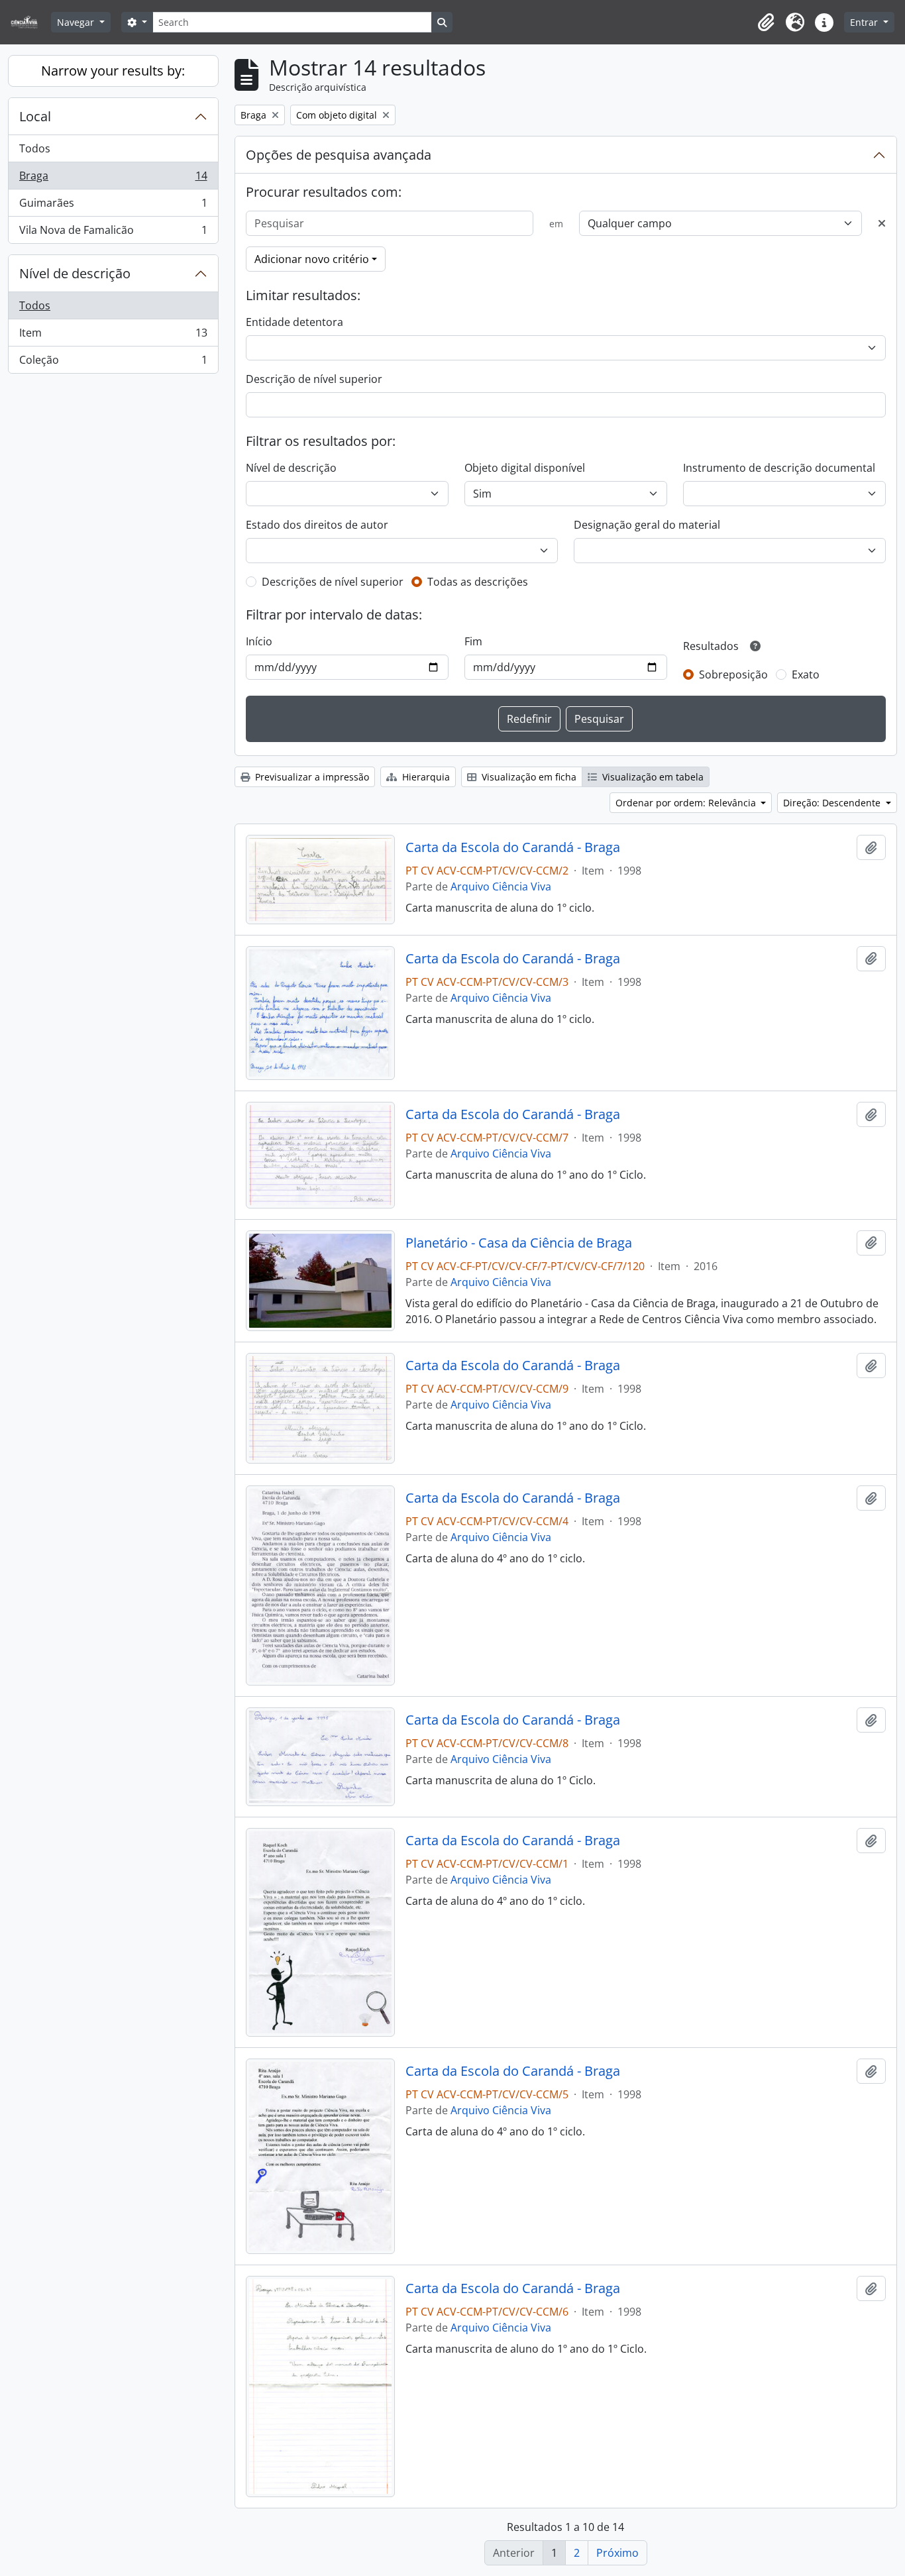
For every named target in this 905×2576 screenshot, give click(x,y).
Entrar (865, 22)
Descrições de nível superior (333, 582)
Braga (113, 179)
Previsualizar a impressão (311, 777)
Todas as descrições (478, 582)
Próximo (617, 2553)
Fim (473, 641)
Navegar (77, 22)
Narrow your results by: (113, 71)
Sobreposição (733, 674)
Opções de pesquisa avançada (339, 155)
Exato (806, 674)
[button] (766, 23)
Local (35, 116)
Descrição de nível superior (314, 379)
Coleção (113, 363)
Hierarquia (425, 777)
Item (113, 336)
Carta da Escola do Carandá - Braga (513, 847)
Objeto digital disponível (525, 468)
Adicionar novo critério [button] (312, 259)
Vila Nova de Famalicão (113, 233)
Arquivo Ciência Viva (501, 886)
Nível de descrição (75, 273)
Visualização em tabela (652, 777)
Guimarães (113, 206)
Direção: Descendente (833, 803)
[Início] (29, 22)
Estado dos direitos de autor (317, 525)
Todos (35, 148)
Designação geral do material (647, 525)
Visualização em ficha (528, 777)
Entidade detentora (294, 322)
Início (259, 641)
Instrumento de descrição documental (779, 468)
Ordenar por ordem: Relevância (687, 803)
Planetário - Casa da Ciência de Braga (519, 1243)
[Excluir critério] (882, 223)
